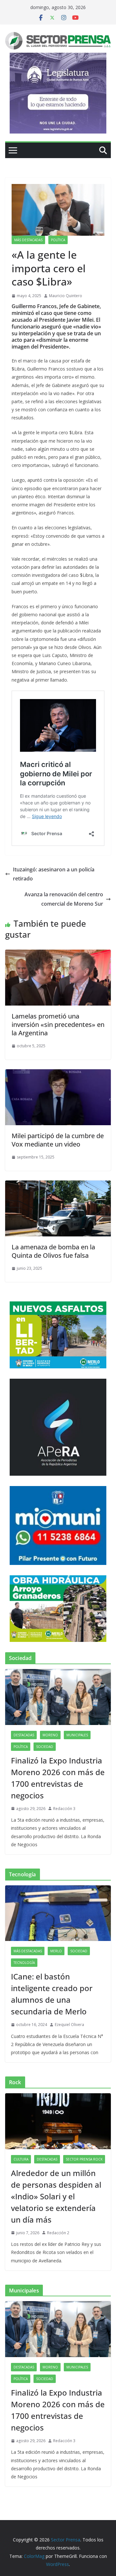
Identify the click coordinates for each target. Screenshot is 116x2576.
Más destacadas (28, 240)
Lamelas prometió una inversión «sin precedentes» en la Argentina (58, 1024)
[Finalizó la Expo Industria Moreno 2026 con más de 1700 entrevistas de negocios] (58, 1697)
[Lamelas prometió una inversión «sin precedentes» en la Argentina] (58, 954)
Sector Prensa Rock (84, 2159)
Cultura (21, 2159)
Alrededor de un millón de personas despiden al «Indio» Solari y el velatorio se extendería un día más (56, 2196)
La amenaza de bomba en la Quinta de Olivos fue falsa (53, 1251)
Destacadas (24, 1735)
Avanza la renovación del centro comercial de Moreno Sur (64, 899)
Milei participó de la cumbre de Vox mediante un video (58, 1140)
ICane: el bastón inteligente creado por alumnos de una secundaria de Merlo (52, 1994)
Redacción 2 (58, 2233)
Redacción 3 (64, 1809)
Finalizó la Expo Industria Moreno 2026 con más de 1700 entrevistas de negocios (58, 1778)
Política (58, 240)
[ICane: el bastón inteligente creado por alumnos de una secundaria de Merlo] (58, 1913)
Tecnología (24, 1963)
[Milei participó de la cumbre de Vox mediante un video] (58, 1074)
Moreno (50, 1735)
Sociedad (45, 1747)
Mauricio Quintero (66, 296)
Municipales (77, 1735)
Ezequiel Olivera (69, 2025)
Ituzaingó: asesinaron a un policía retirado (54, 874)
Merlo (56, 1951)
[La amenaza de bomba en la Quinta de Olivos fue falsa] (58, 1185)
